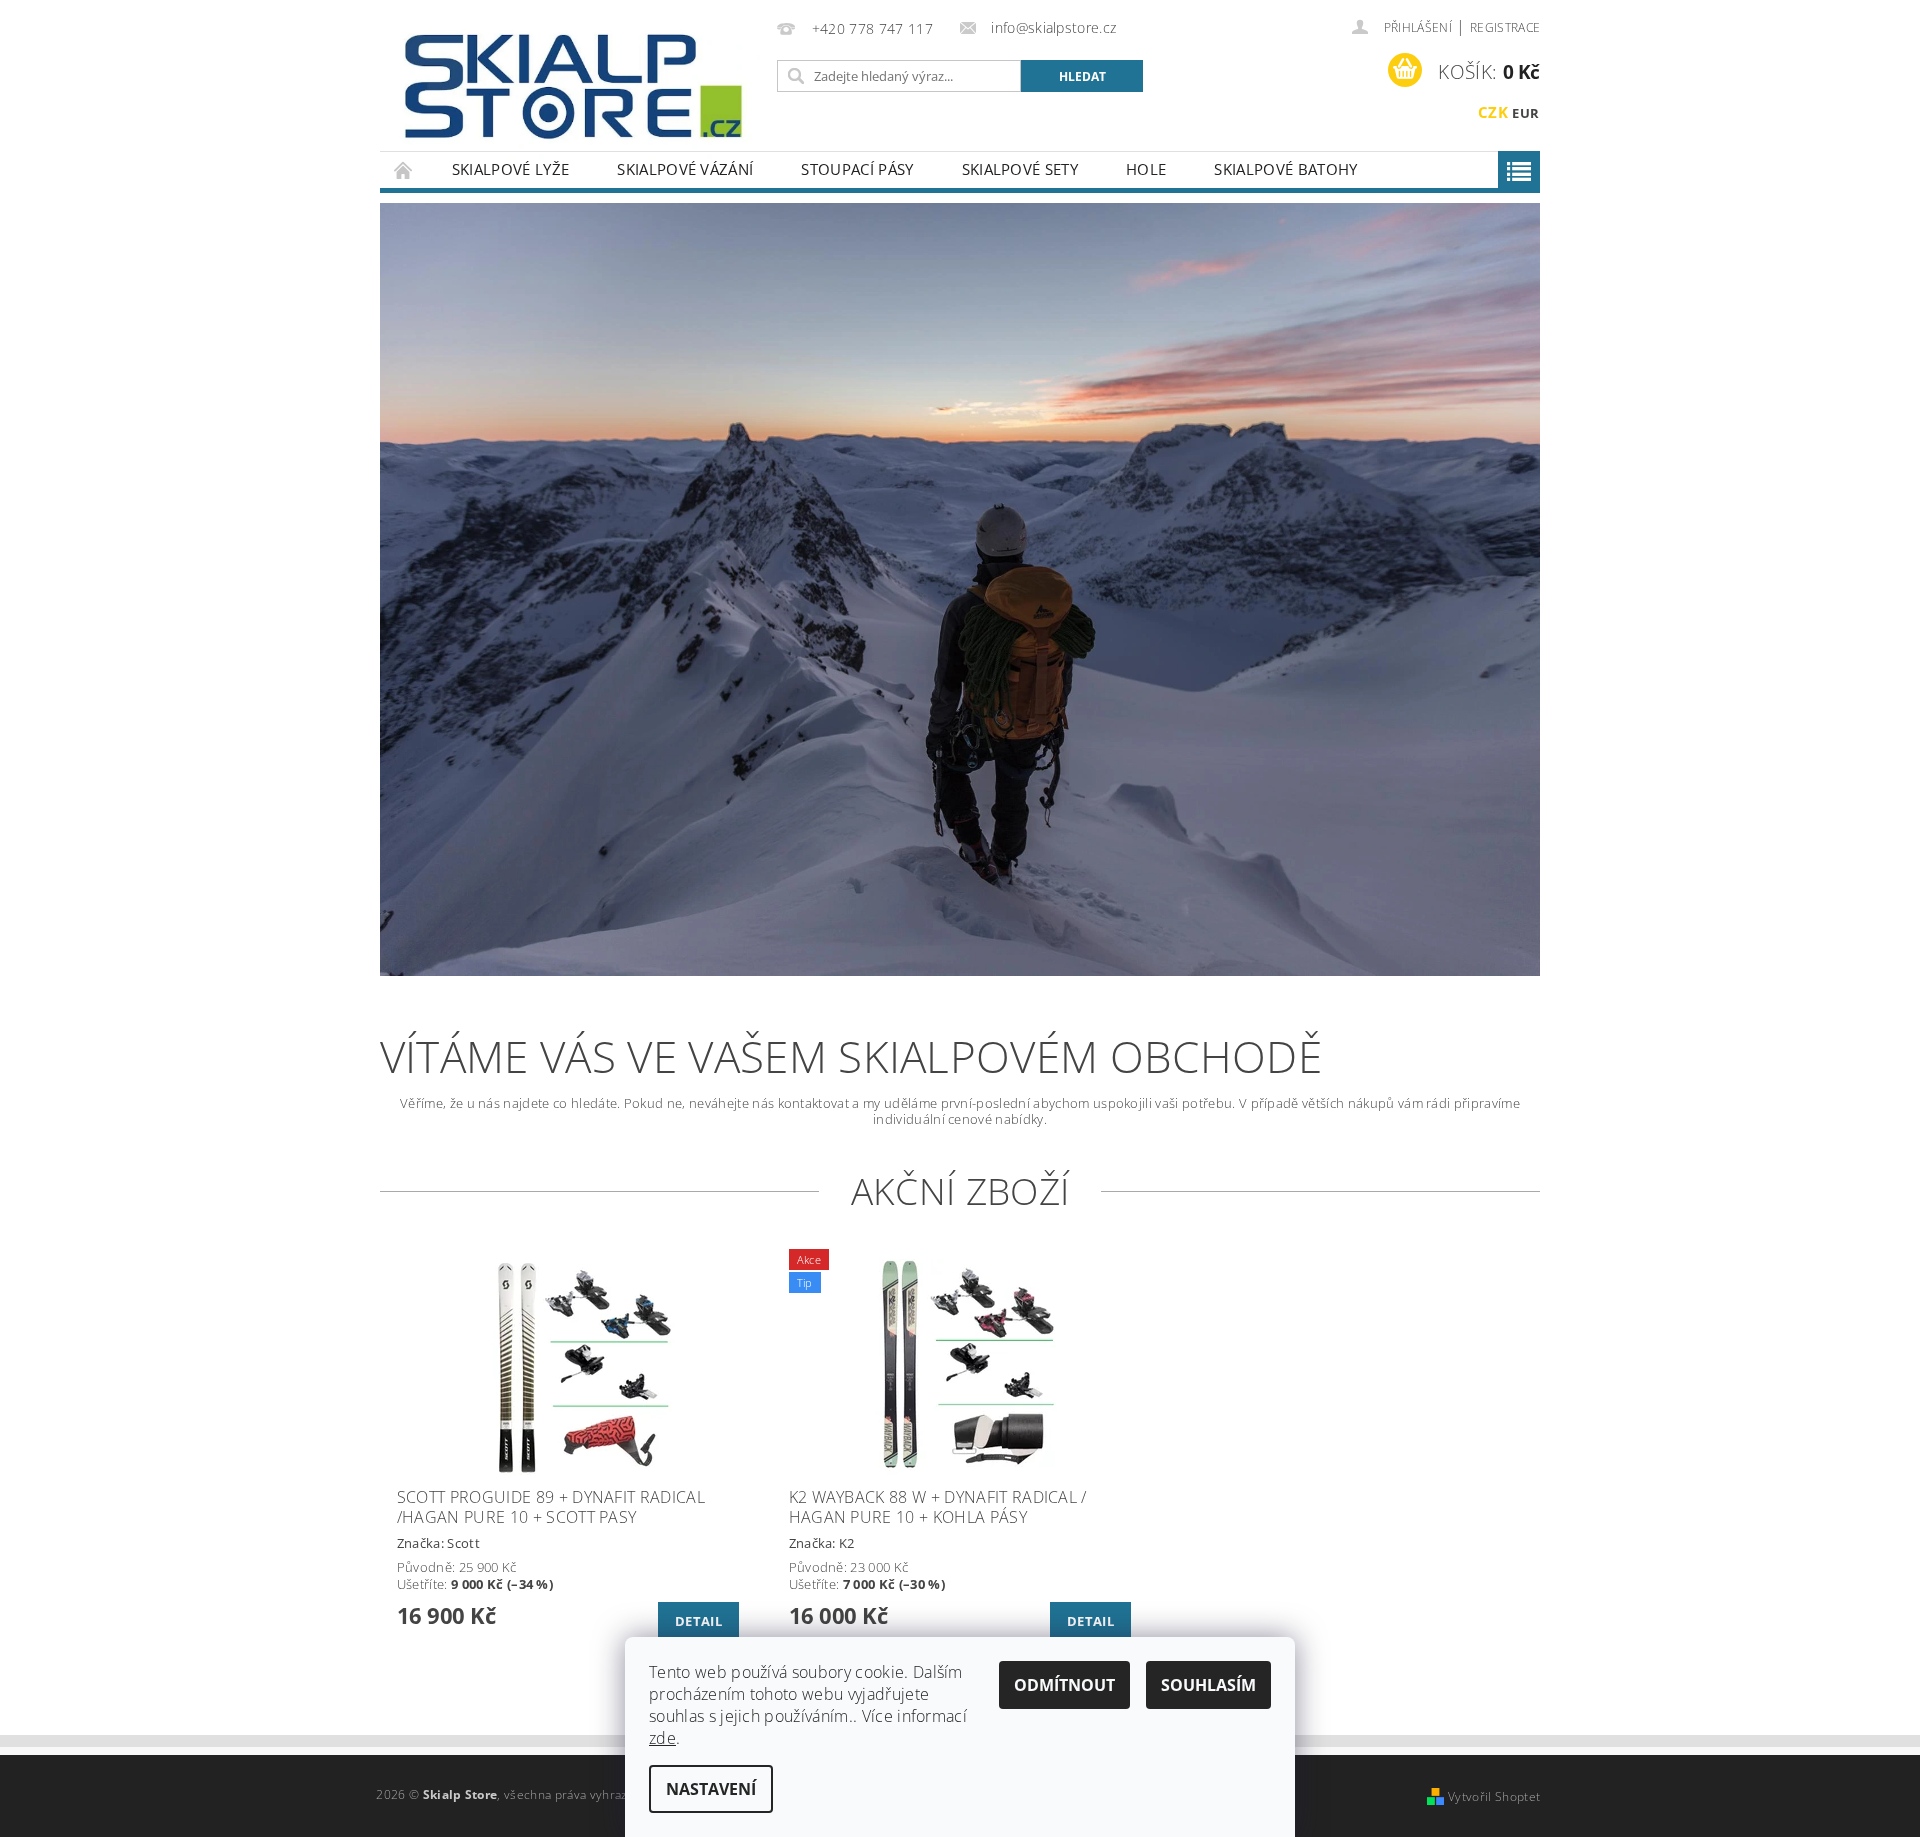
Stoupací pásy (857, 169)
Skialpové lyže (510, 169)
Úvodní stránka (404, 169)
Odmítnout (1064, 1685)
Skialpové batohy (1285, 169)
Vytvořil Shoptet (1494, 1796)
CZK (1493, 112)
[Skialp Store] (575, 85)
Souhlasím (1208, 1685)
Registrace (1505, 27)
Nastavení (711, 1789)
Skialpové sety (1020, 169)
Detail (698, 1621)
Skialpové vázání (685, 169)
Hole (1146, 169)
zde (662, 1738)
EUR (1525, 113)
